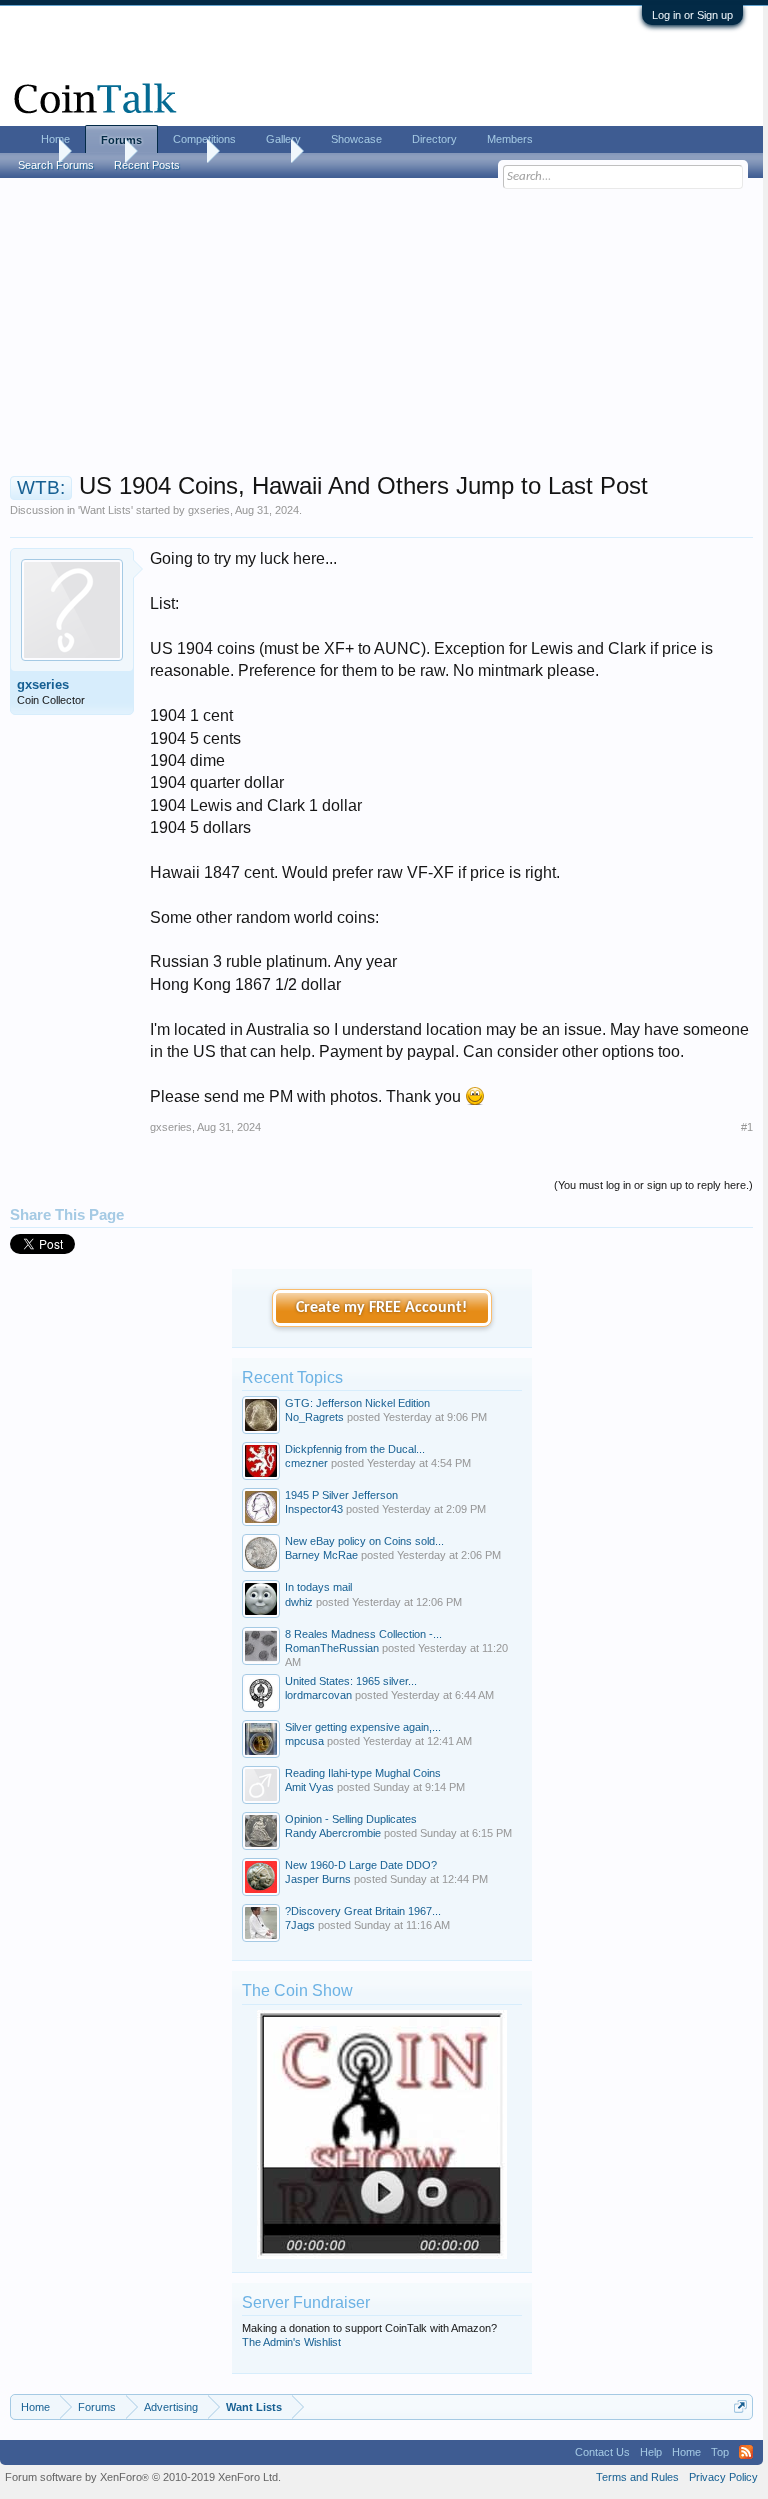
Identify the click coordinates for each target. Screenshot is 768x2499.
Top (720, 2452)
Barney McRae (321, 1555)
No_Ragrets (314, 1417)
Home (55, 139)
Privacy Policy (723, 2477)
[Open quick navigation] (740, 2406)
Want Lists (105, 510)
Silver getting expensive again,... (363, 1727)
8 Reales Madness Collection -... (363, 1634)
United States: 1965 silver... (351, 1681)
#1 (747, 1127)
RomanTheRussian (332, 1648)
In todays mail (318, 1587)
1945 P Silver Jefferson (341, 1495)
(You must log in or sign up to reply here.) (653, 1185)
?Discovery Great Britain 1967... (363, 1911)
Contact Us (602, 2452)
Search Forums (56, 165)
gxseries (209, 510)
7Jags (300, 1925)
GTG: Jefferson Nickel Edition (357, 1403)
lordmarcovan (318, 1695)
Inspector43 (314, 1509)
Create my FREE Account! (381, 1308)
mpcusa (304, 1741)
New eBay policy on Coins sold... (364, 1541)
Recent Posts (147, 165)
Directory (434, 139)
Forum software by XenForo (143, 2477)
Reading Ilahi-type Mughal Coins (363, 1773)
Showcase (356, 139)
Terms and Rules (637, 2477)
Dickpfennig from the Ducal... (355, 1449)
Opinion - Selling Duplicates (351, 1819)
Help (651, 2452)
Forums (121, 140)
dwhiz (299, 1602)
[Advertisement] (381, 331)
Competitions (204, 139)
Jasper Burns (318, 1879)
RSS (746, 2452)
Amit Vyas (309, 1787)
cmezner (306, 1463)
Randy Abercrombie (333, 1833)
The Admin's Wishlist (291, 2342)
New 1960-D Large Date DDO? (361, 1865)
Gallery (283, 139)
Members (510, 139)
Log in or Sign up (692, 15)
